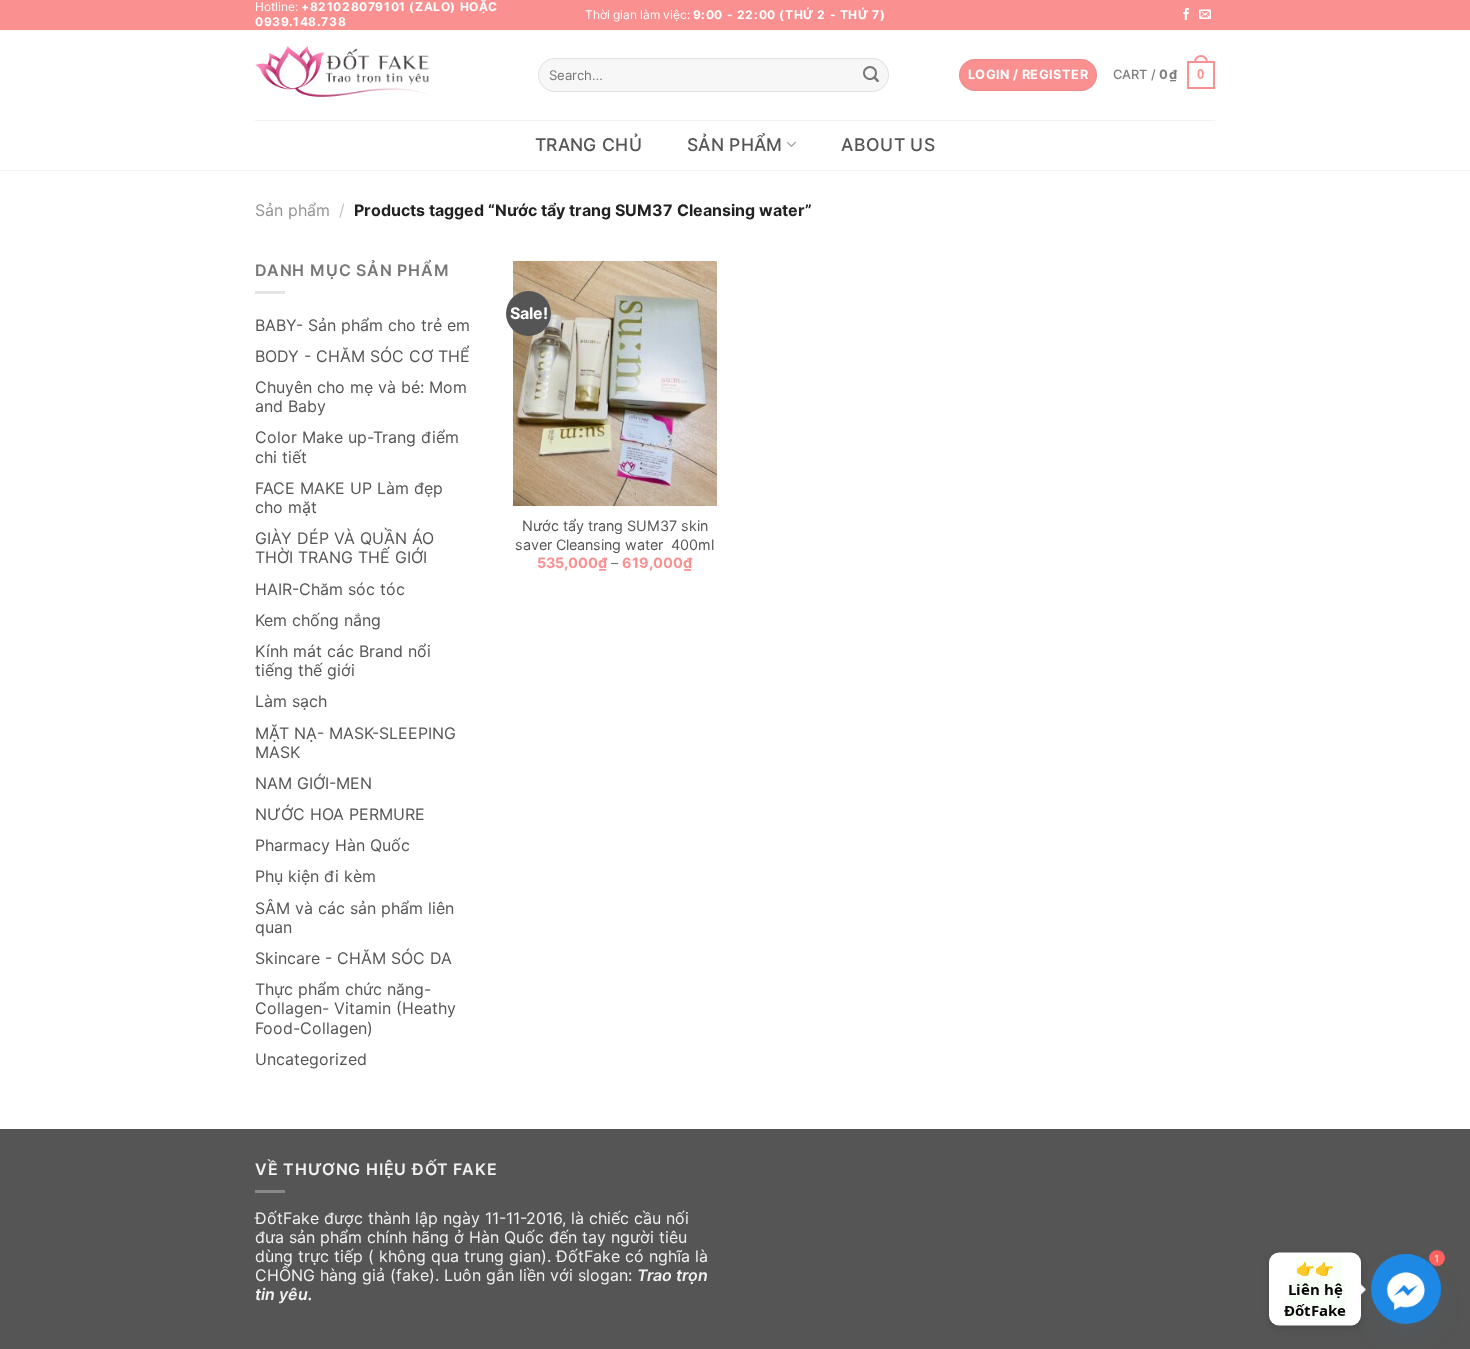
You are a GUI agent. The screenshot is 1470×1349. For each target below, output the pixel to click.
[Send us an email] (1205, 15)
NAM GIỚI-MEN (313, 783)
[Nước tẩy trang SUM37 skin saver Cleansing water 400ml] (615, 383)
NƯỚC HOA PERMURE (340, 814)
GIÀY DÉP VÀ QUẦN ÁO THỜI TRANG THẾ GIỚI (344, 547)
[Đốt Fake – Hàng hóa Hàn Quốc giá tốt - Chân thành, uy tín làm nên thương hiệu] (349, 75)
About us (888, 144)
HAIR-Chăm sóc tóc (330, 589)
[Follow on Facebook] (1186, 15)
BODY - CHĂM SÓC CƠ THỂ (362, 356)
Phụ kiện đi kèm (315, 876)
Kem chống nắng (318, 620)
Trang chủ (588, 144)
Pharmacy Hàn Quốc (332, 845)
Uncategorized (311, 1059)
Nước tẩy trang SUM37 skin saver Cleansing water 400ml (614, 535)
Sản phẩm (735, 144)
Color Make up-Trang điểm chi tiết (357, 446)
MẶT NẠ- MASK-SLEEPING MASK (355, 742)
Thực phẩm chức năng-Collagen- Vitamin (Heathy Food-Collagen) (355, 1008)
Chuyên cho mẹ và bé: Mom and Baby (361, 396)
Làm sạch (291, 701)
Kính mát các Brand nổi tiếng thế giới (343, 660)
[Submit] (871, 75)
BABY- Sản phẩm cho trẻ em (362, 325)
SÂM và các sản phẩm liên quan (354, 917)
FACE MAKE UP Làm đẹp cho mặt (349, 497)
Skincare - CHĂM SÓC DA (353, 958)
